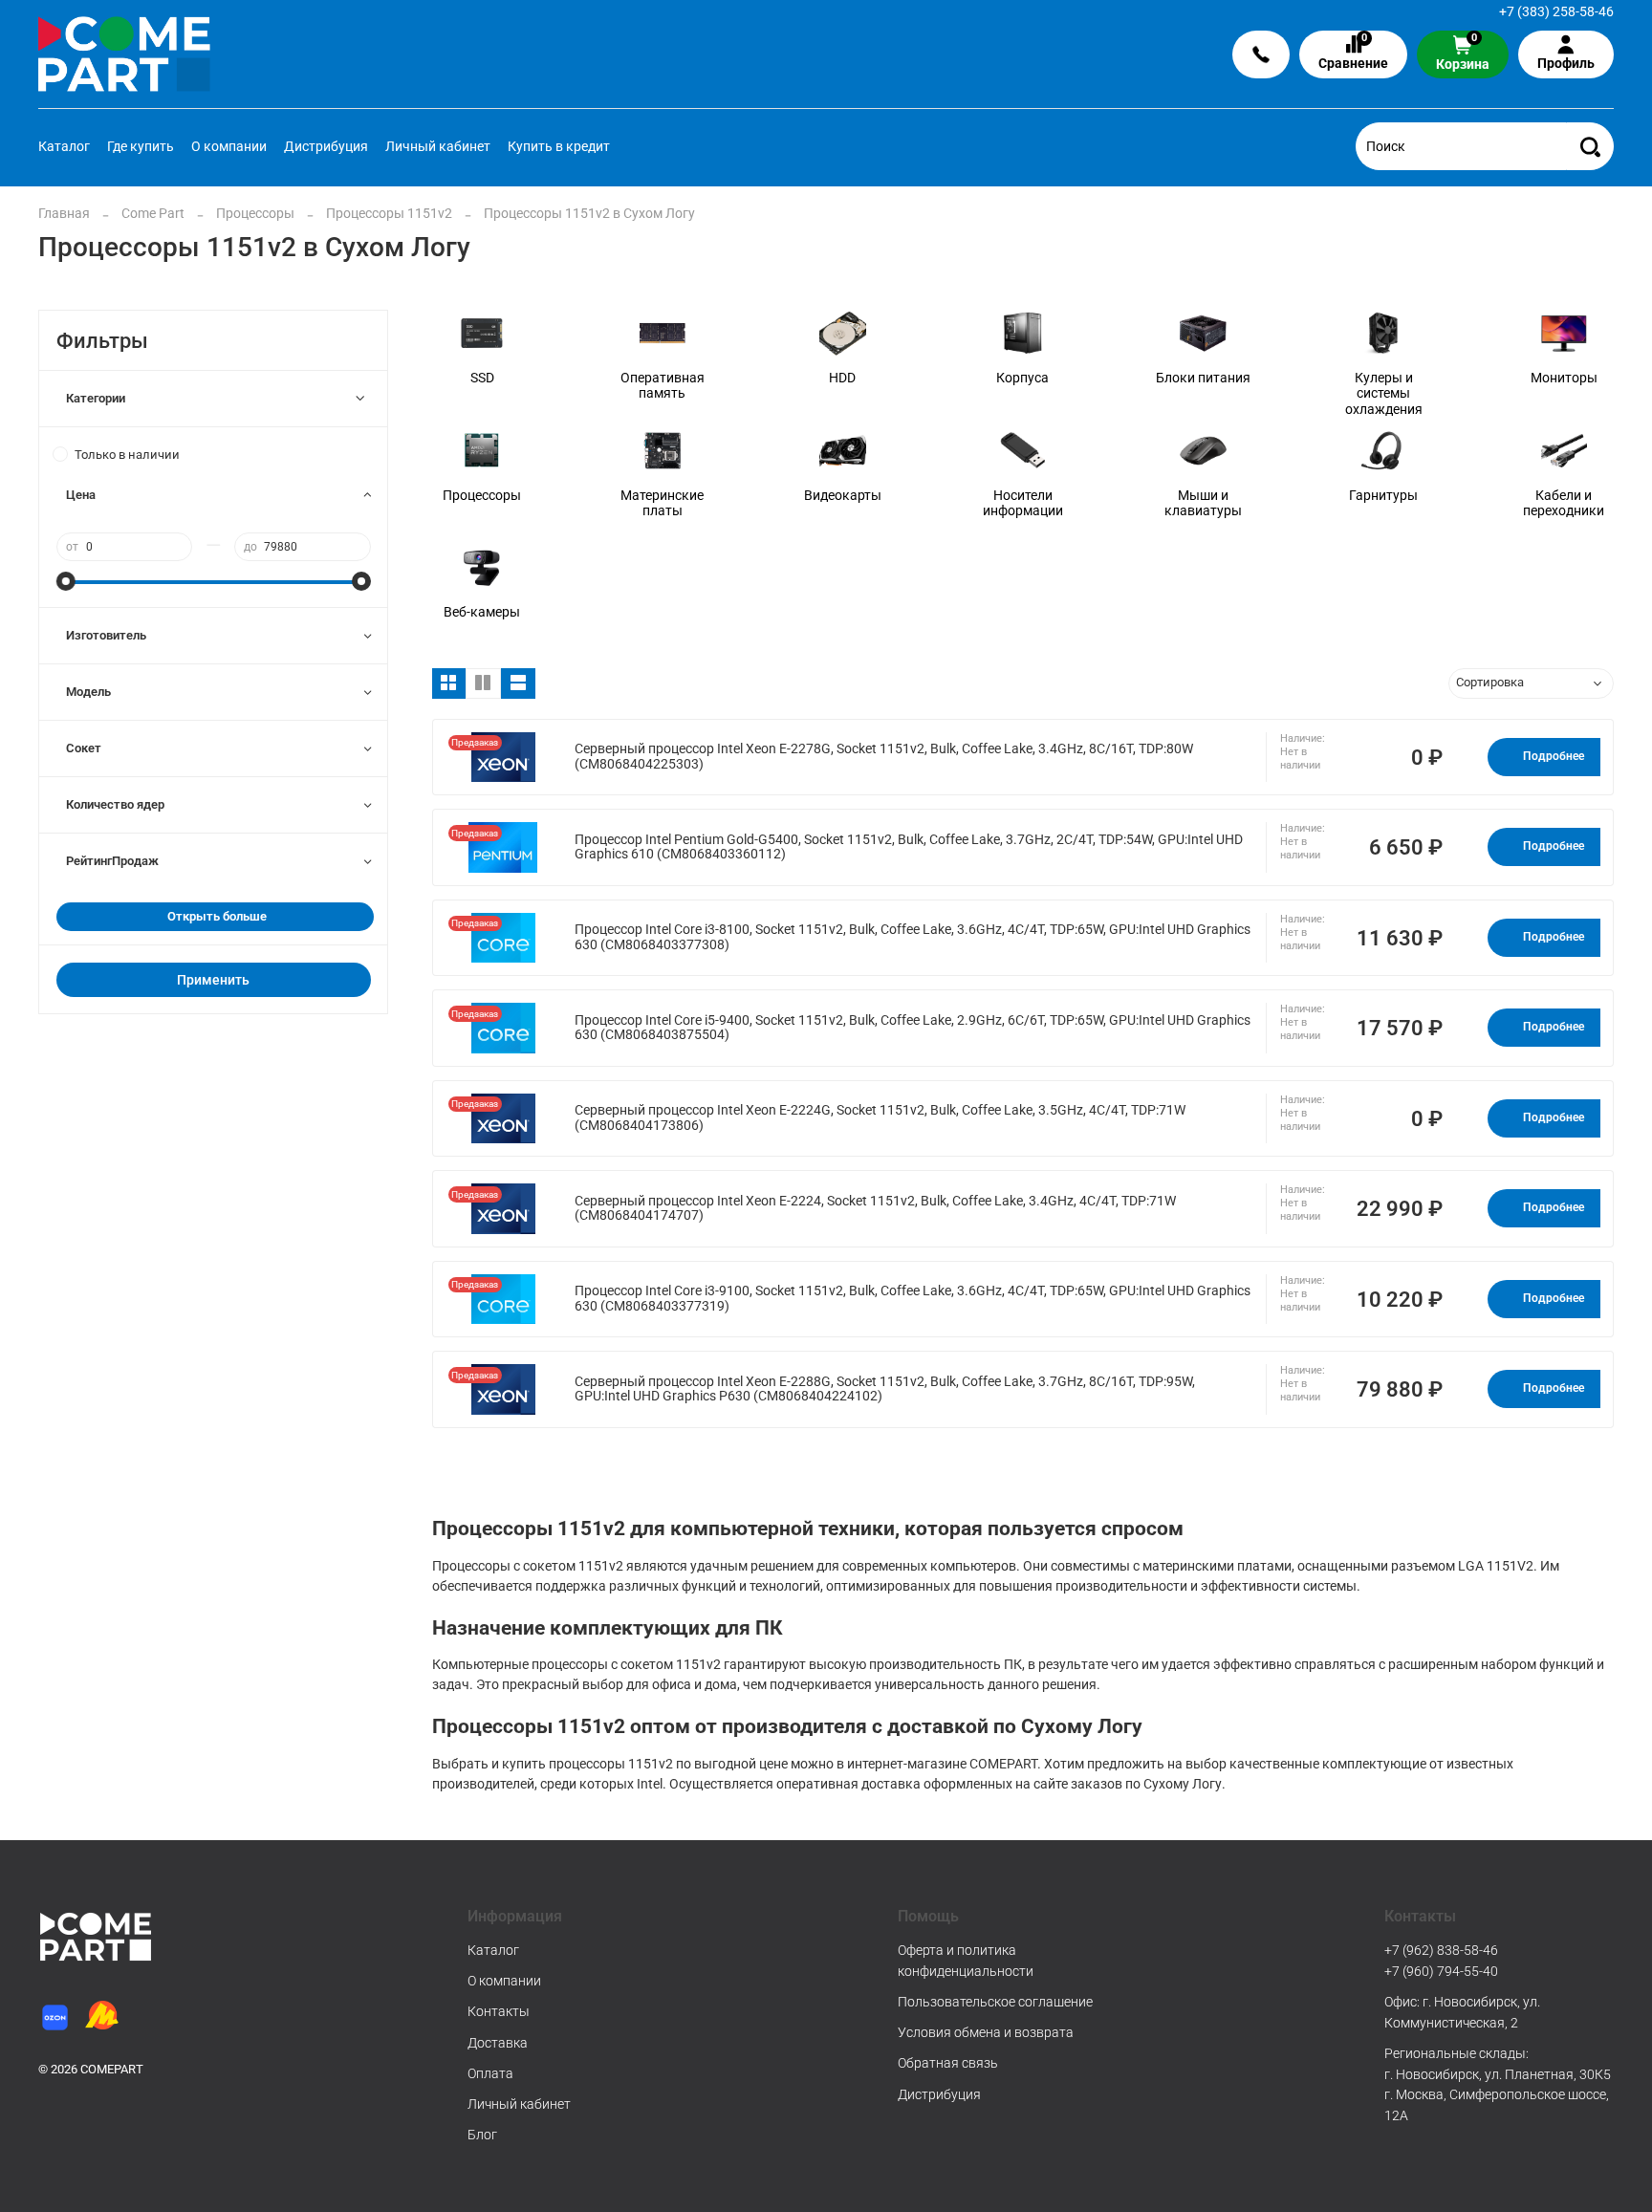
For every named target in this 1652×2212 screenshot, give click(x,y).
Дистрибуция (326, 146)
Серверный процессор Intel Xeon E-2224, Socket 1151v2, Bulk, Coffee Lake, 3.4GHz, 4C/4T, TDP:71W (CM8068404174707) (875, 1209)
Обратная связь (948, 2063)
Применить (213, 980)
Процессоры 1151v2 (389, 213)
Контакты (499, 2011)
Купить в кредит (559, 146)
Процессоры (255, 213)
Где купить (141, 146)
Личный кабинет (438, 146)
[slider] (66, 581)
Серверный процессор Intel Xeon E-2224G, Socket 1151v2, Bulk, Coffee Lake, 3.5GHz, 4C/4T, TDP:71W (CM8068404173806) (880, 1118)
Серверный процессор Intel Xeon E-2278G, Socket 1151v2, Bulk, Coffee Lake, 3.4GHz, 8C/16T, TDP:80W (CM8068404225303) (884, 757)
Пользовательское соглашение (995, 2002)
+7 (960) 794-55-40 (1441, 1971)
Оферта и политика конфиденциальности (966, 1961)
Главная (64, 213)
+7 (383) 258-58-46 (1556, 11)
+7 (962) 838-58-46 (1441, 1950)
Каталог (64, 146)
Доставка (498, 2043)
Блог (482, 2135)
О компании (229, 146)
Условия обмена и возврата (986, 2032)
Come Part (153, 213)
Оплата (490, 2073)
